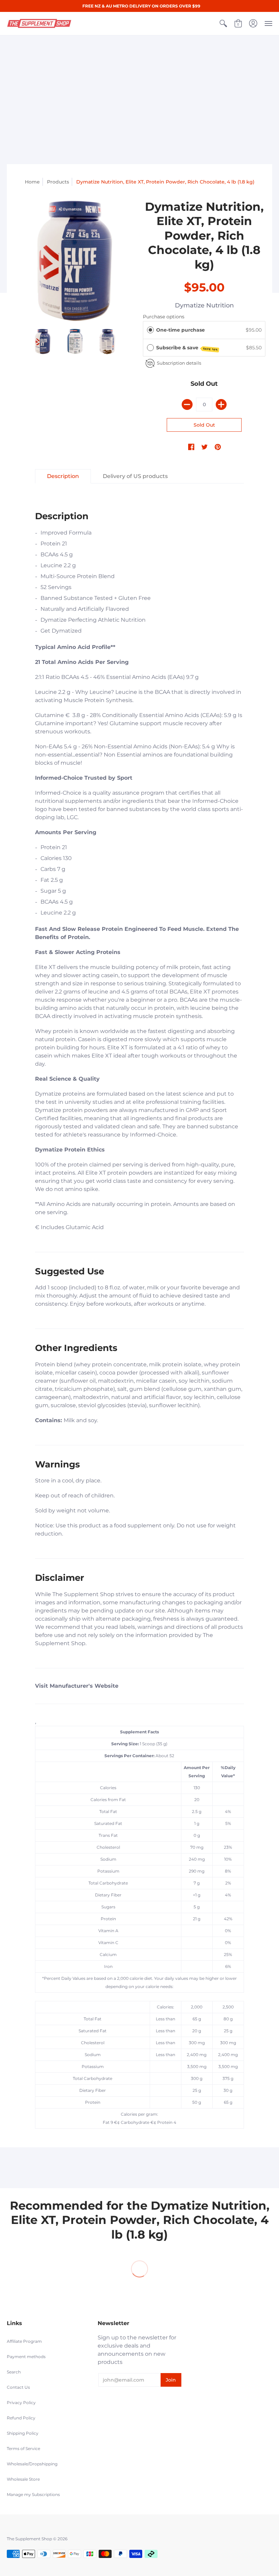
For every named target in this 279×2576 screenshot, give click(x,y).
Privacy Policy (21, 2403)
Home (32, 182)
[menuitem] (223, 23)
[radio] (150, 330)
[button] (223, 23)
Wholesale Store (23, 2479)
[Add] (221, 404)
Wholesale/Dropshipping (32, 2464)
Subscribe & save (187, 348)
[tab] (63, 476)
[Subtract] (187, 404)
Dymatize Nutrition (204, 305)
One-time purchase (180, 330)
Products (58, 182)
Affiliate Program (24, 2341)
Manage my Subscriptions (33, 2494)
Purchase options (164, 317)
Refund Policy (21, 2418)
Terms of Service (23, 2448)
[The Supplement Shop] (39, 23)
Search (14, 2372)
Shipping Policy (23, 2433)
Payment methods (26, 2357)
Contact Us (18, 2387)
